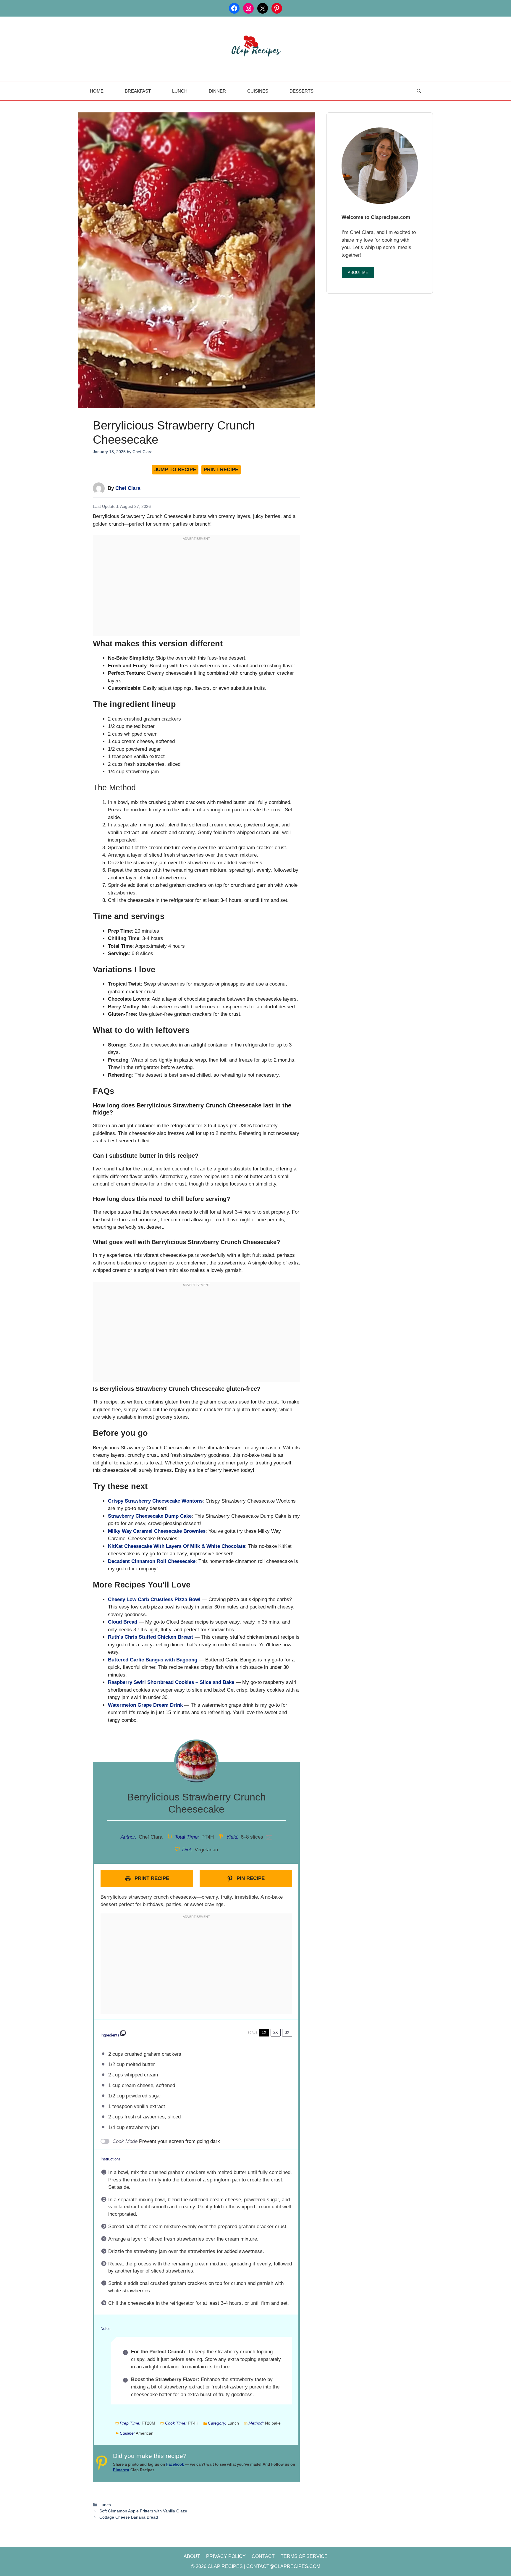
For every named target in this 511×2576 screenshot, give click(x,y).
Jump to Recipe (175, 470)
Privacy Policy (226, 2556)
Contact (263, 2556)
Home (97, 91)
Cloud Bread (123, 1622)
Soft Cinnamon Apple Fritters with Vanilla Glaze (143, 2511)
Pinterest (121, 2470)
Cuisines (258, 91)
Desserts (301, 91)
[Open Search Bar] (419, 91)
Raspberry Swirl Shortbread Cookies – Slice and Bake (171, 1682)
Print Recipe (221, 470)
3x (287, 2032)
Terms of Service (304, 2556)
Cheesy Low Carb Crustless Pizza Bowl (154, 1599)
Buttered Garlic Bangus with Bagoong (153, 1660)
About (192, 2556)
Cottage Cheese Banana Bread (129, 2517)
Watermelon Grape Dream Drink (145, 1705)
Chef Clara (128, 488)
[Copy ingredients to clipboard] (123, 2033)
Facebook (175, 2464)
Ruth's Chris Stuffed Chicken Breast (151, 1637)
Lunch (180, 91)
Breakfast (138, 91)
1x (264, 2032)
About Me (358, 273)
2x (276, 2032)
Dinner (217, 91)
